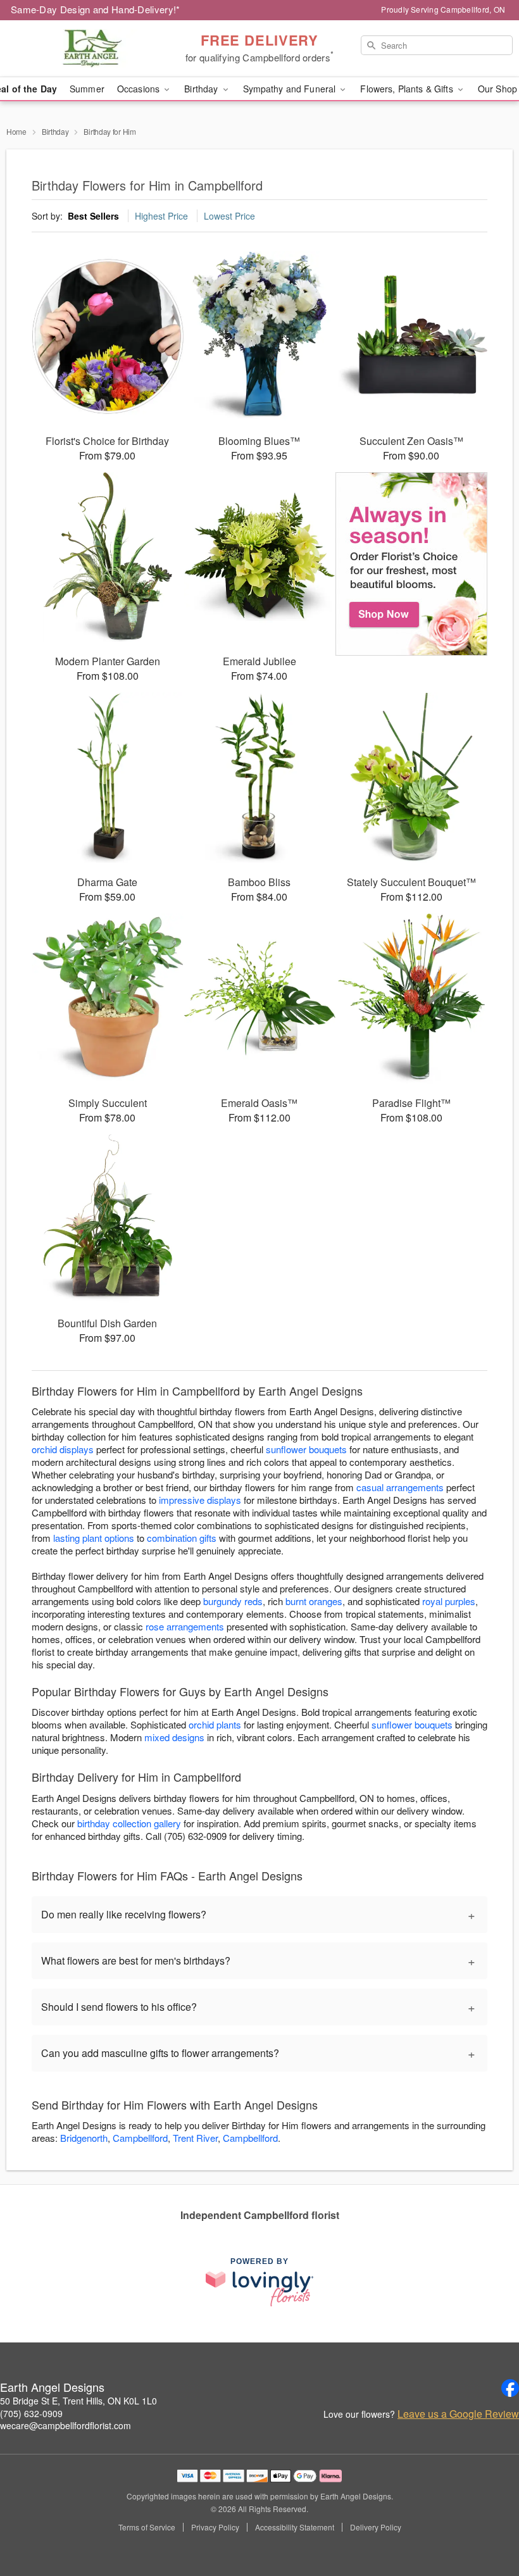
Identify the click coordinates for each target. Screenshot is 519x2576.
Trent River (195, 2138)
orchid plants (215, 1724)
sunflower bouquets (306, 1449)
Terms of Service (147, 2527)
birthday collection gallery (129, 1823)
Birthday (55, 131)
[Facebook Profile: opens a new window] (510, 2388)
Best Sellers (93, 216)
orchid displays (63, 1449)
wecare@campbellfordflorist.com (66, 2425)
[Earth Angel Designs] (89, 49)
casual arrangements (400, 1487)
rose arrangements (185, 1626)
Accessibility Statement (295, 2527)
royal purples (449, 1601)
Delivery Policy (376, 2527)
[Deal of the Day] (411, 564)
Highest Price (161, 216)
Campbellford (140, 2138)
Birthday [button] (202, 89)
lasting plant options (94, 1538)
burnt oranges (314, 1601)
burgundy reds (233, 1601)
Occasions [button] (140, 89)
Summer (87, 89)
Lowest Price (229, 216)
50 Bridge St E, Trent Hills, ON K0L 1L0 (78, 2401)
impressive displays (200, 1500)
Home (16, 131)
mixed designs (174, 1737)
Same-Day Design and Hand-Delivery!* (96, 9)
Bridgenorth (84, 2138)
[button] (486, 2522)
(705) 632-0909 (31, 2413)
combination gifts (182, 1538)
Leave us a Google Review (458, 2414)
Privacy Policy (215, 2527)
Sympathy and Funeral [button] (291, 89)
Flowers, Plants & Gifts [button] (408, 89)
